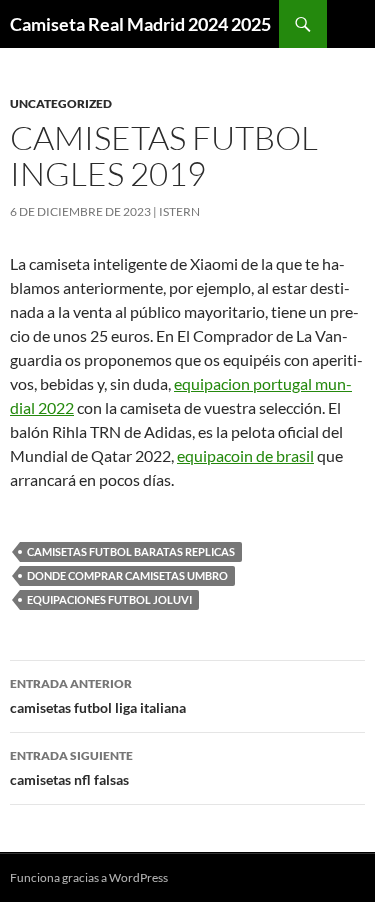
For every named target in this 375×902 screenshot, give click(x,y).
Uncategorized (61, 103)
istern (179, 211)
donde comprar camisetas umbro (127, 575)
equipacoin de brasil (245, 455)
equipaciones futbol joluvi (109, 599)
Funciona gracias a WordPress (89, 877)
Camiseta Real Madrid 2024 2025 (140, 24)
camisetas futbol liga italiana (98, 696)
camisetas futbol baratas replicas (131, 551)
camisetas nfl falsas (71, 768)
